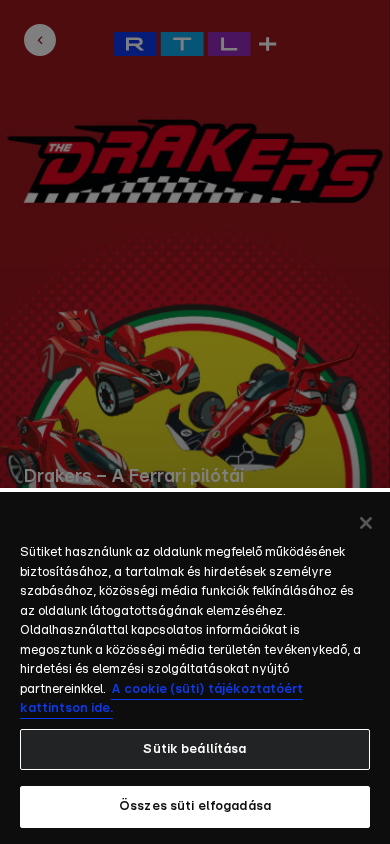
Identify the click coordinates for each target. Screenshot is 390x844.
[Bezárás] (366, 523)
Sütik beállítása (194, 749)
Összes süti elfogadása (195, 806)
